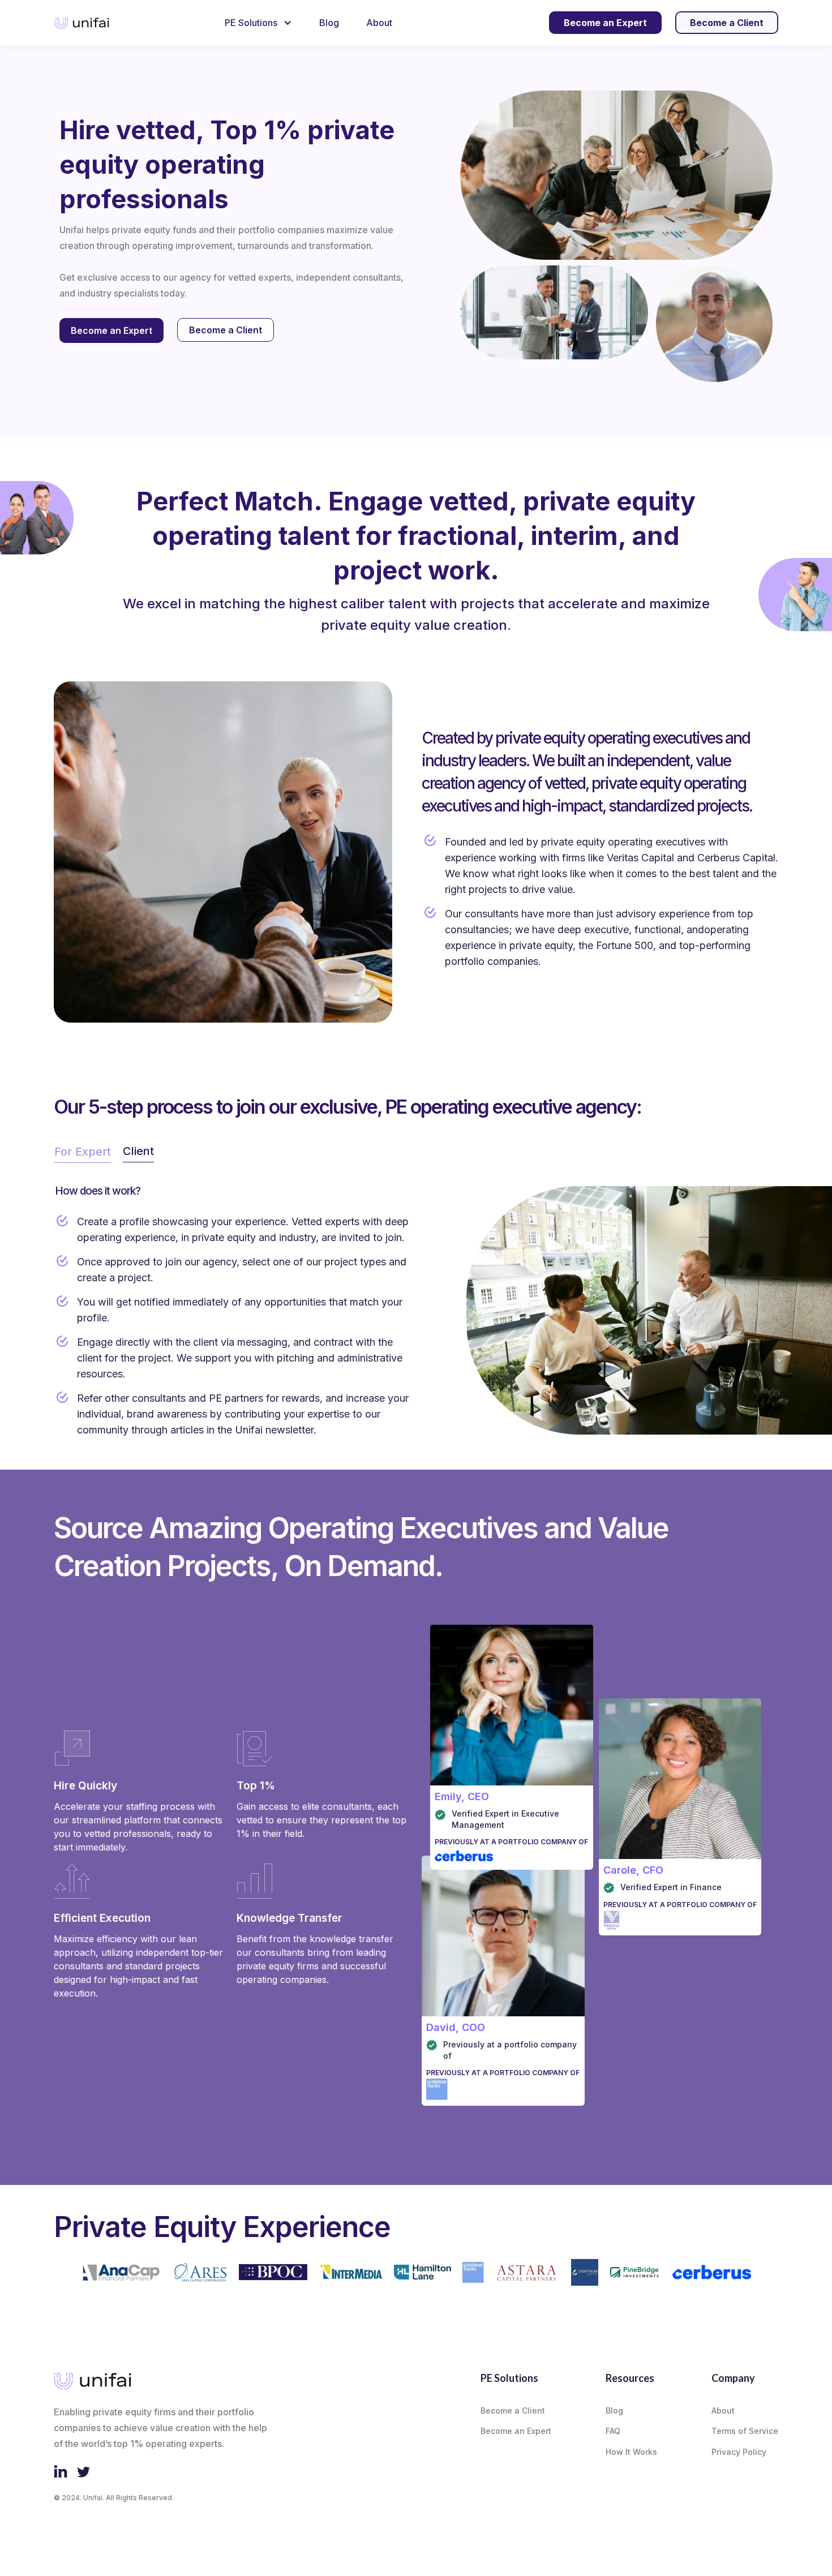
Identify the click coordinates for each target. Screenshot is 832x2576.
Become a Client (226, 330)
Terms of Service (745, 2431)
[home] (82, 23)
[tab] (83, 1152)
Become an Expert (111, 330)
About (379, 23)
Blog (329, 23)
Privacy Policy (739, 2452)
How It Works (631, 2452)
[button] (258, 23)
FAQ (613, 2431)
